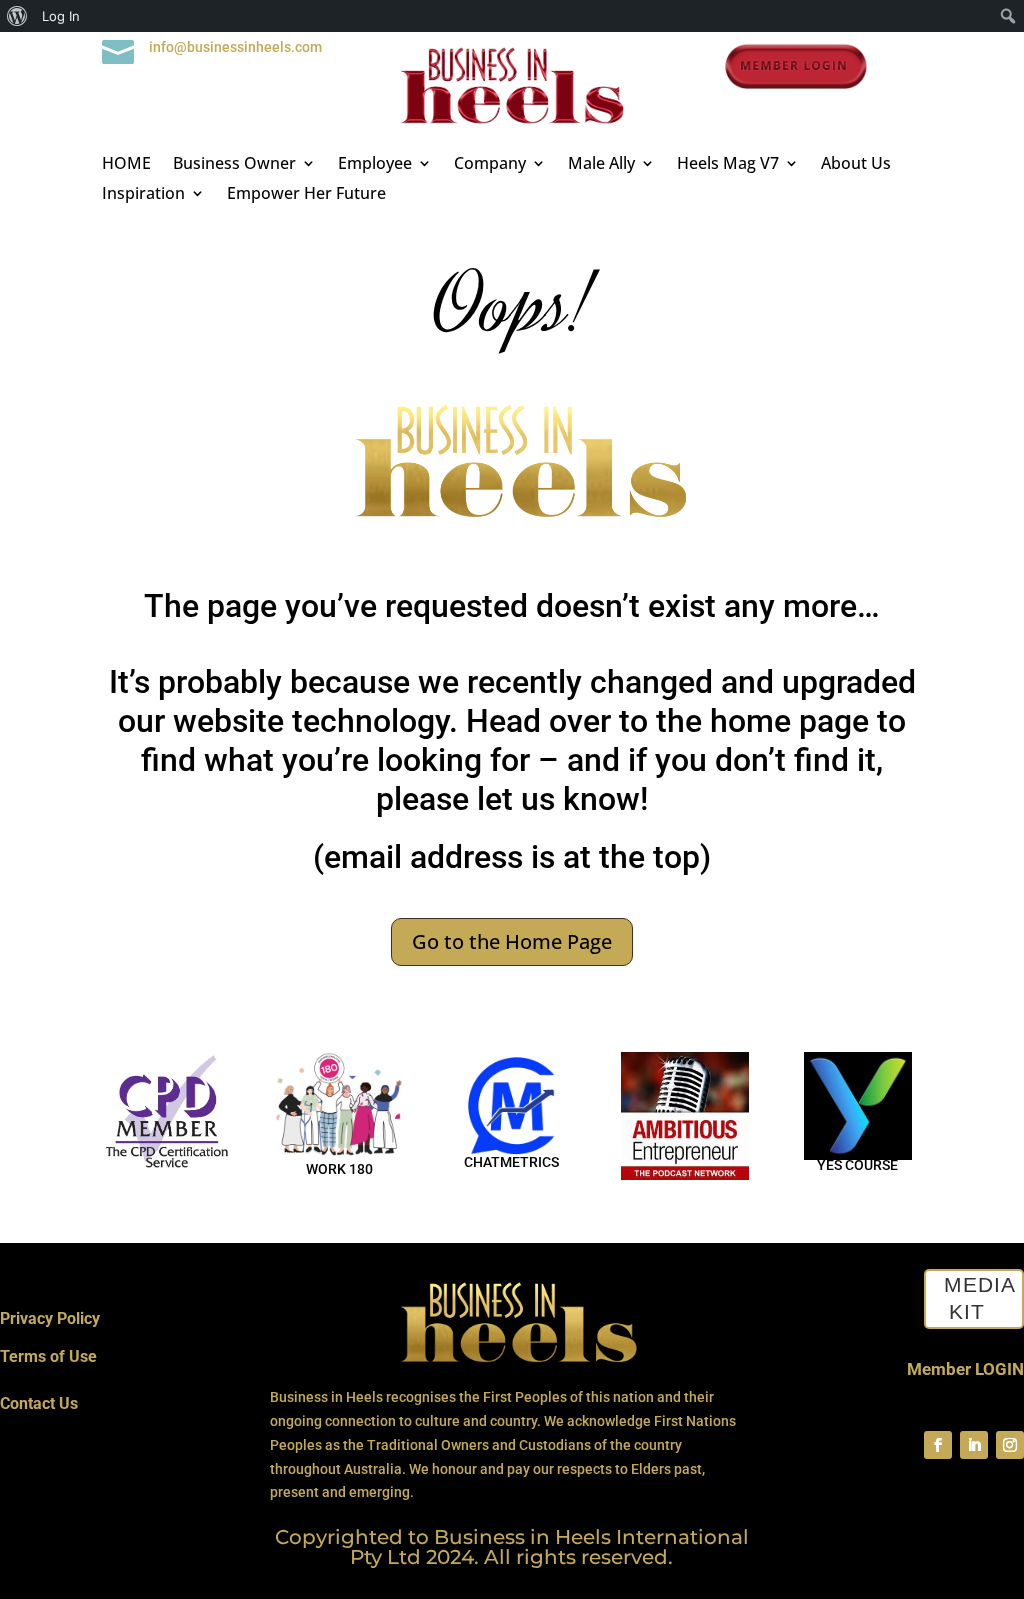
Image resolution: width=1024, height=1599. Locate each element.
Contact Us (39, 1403)
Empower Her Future (306, 195)
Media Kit (980, 1299)
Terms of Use (48, 1356)
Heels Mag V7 (728, 165)
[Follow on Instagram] (1010, 1445)
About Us (856, 165)
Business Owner (234, 165)
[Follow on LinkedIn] (974, 1445)
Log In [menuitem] (61, 16)
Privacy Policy (50, 1318)
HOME (126, 165)
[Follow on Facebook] (938, 1445)
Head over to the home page (667, 721)
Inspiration (143, 195)
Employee (375, 165)
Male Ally (601, 165)
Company (490, 165)
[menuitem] (17, 16)
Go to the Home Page (512, 941)
